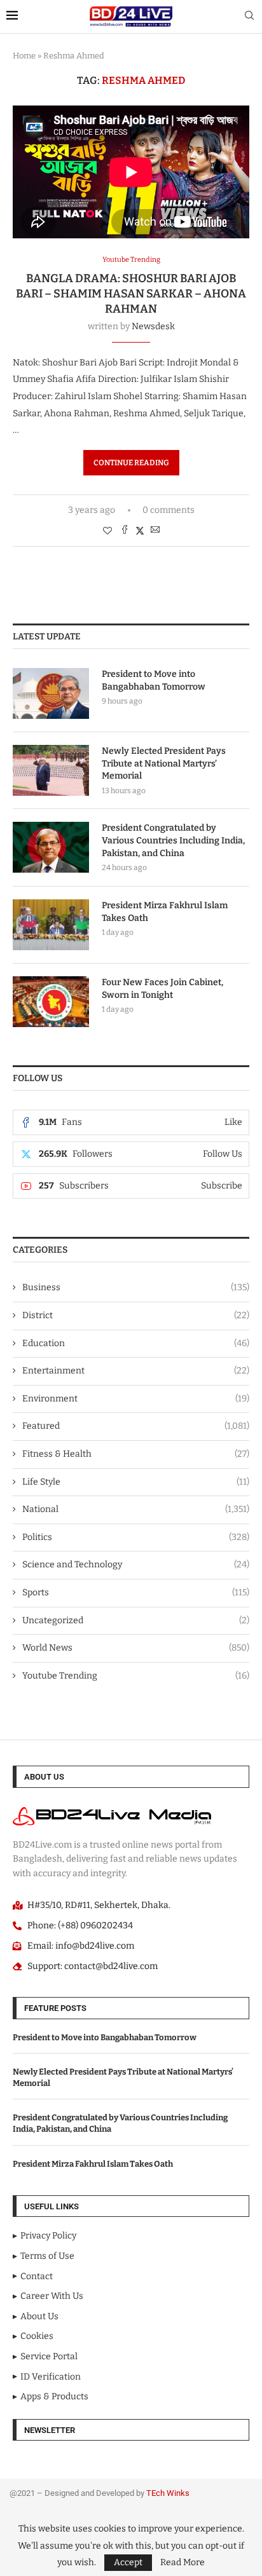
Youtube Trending (136, 1676)
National (136, 1509)
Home (24, 56)
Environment (136, 1399)
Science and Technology (136, 1564)
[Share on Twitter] (140, 531)
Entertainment (136, 1371)
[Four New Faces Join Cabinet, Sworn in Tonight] (51, 1002)
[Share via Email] (155, 531)
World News (136, 1648)
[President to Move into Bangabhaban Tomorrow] (51, 693)
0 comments (169, 510)
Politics (136, 1537)
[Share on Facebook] (125, 531)
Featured (136, 1426)
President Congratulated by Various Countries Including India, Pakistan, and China (173, 840)
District (136, 1315)
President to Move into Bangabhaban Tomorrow (154, 680)
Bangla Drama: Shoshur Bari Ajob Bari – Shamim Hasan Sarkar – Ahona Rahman (131, 294)
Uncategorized (136, 1620)
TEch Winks (168, 2493)
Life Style (136, 1482)
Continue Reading (131, 463)
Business (136, 1287)
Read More (183, 2563)
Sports (136, 1592)
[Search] (249, 16)
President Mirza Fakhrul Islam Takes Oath (165, 912)
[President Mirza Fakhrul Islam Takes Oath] (51, 925)
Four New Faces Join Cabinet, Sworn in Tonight (162, 989)
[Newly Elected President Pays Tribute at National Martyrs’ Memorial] (51, 770)
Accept (128, 2562)
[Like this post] (107, 531)
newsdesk (153, 326)
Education (136, 1343)
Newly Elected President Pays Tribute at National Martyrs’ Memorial (164, 763)
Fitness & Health (136, 1454)
